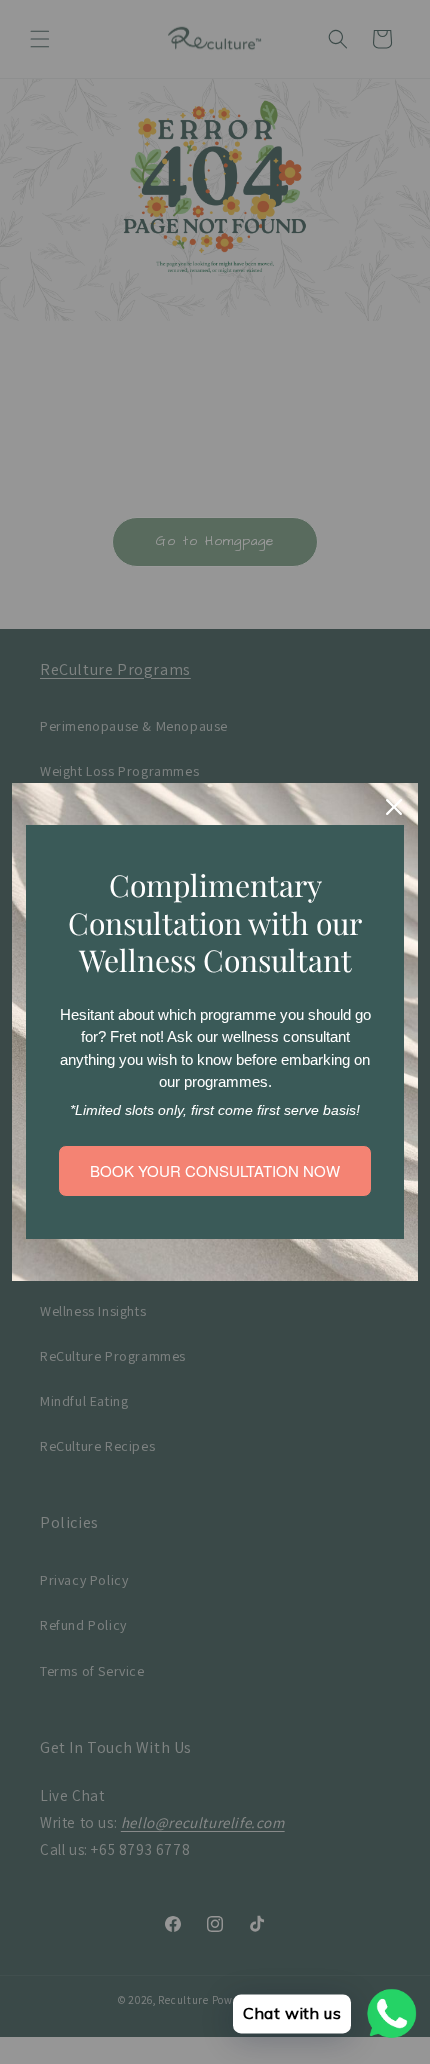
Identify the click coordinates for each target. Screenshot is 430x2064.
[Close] (394, 807)
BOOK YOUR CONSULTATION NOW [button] (215, 1170)
